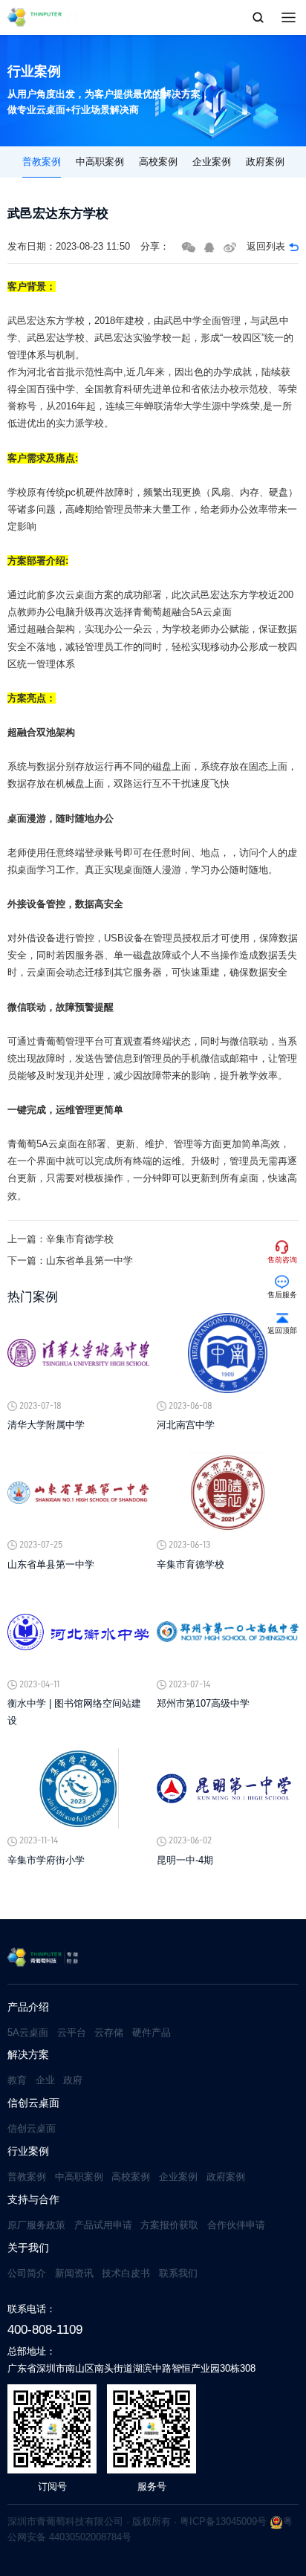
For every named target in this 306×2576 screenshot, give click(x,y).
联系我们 (178, 2273)
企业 (45, 2080)
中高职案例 (100, 162)
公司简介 (27, 2273)
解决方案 (28, 2055)
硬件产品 (152, 2032)
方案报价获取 (169, 2225)
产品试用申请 (103, 2225)
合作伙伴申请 (236, 2225)
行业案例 (28, 2151)
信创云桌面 (33, 2103)
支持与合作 (33, 2200)
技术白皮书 (126, 2273)
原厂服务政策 (36, 2225)
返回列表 (266, 246)
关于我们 (28, 2248)
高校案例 (158, 162)
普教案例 (42, 162)
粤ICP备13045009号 (223, 2521)
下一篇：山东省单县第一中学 (70, 1261)
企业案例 (212, 162)
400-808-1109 (45, 2329)
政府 (73, 2080)
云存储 (109, 2032)
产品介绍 (28, 2007)
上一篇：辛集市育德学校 (61, 1239)
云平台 (72, 2032)
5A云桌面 (28, 2032)
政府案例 (265, 162)
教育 (17, 2080)
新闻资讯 (74, 2273)
